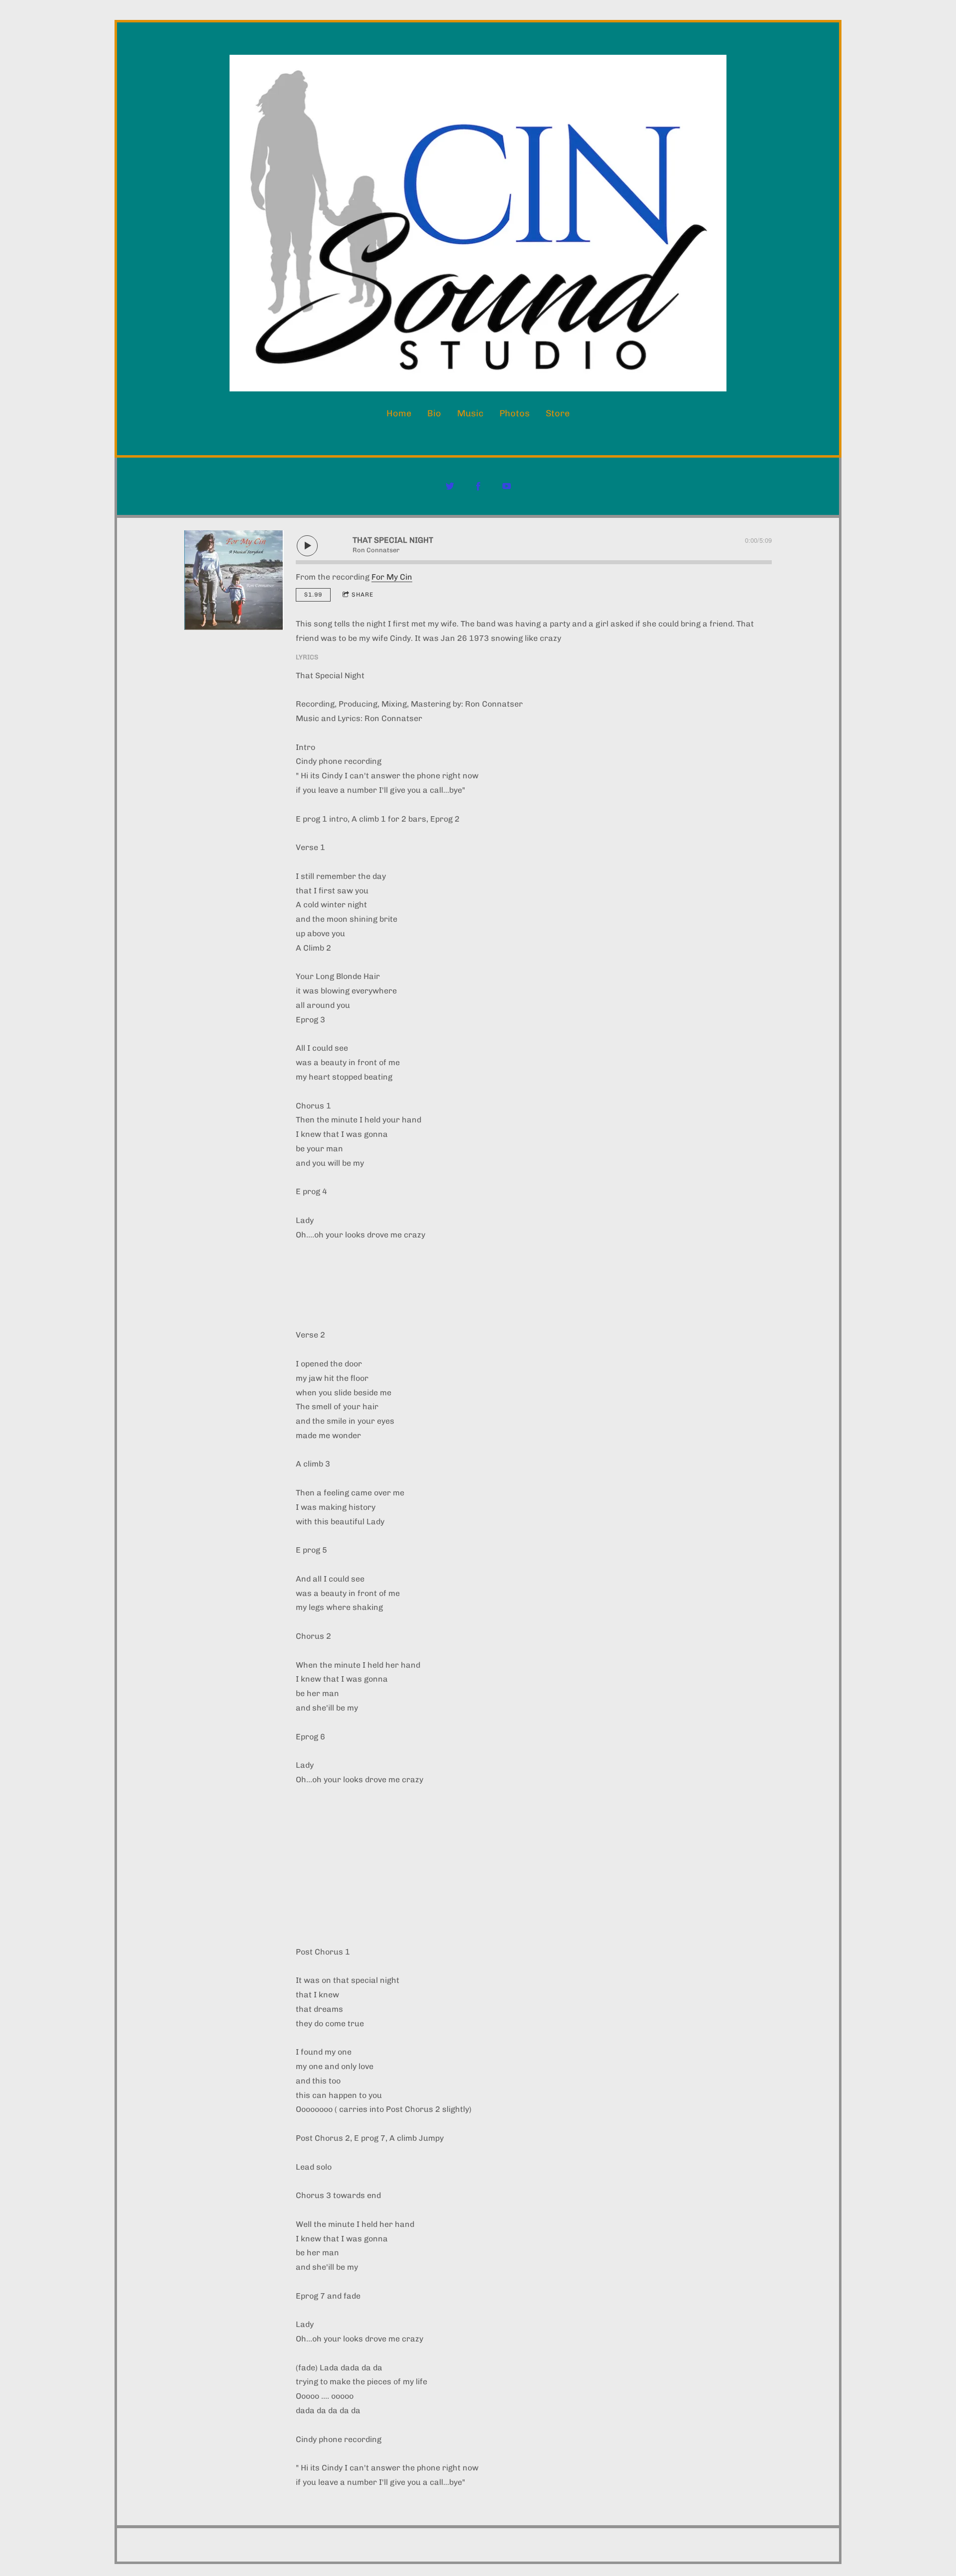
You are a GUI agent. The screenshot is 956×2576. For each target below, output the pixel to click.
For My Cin (392, 577)
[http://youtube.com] (507, 486)
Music (470, 413)
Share (362, 595)
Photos (515, 413)
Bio (434, 413)
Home (399, 413)
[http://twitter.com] (450, 486)
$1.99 (313, 595)
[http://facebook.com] (478, 486)
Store (558, 413)
